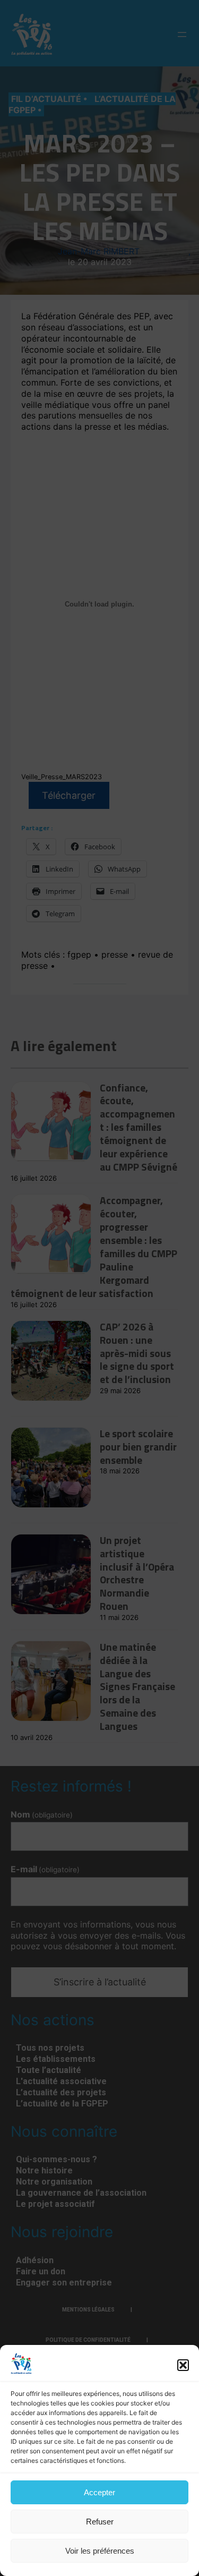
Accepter (99, 2492)
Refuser (100, 2522)
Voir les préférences (100, 2551)
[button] (183, 2365)
